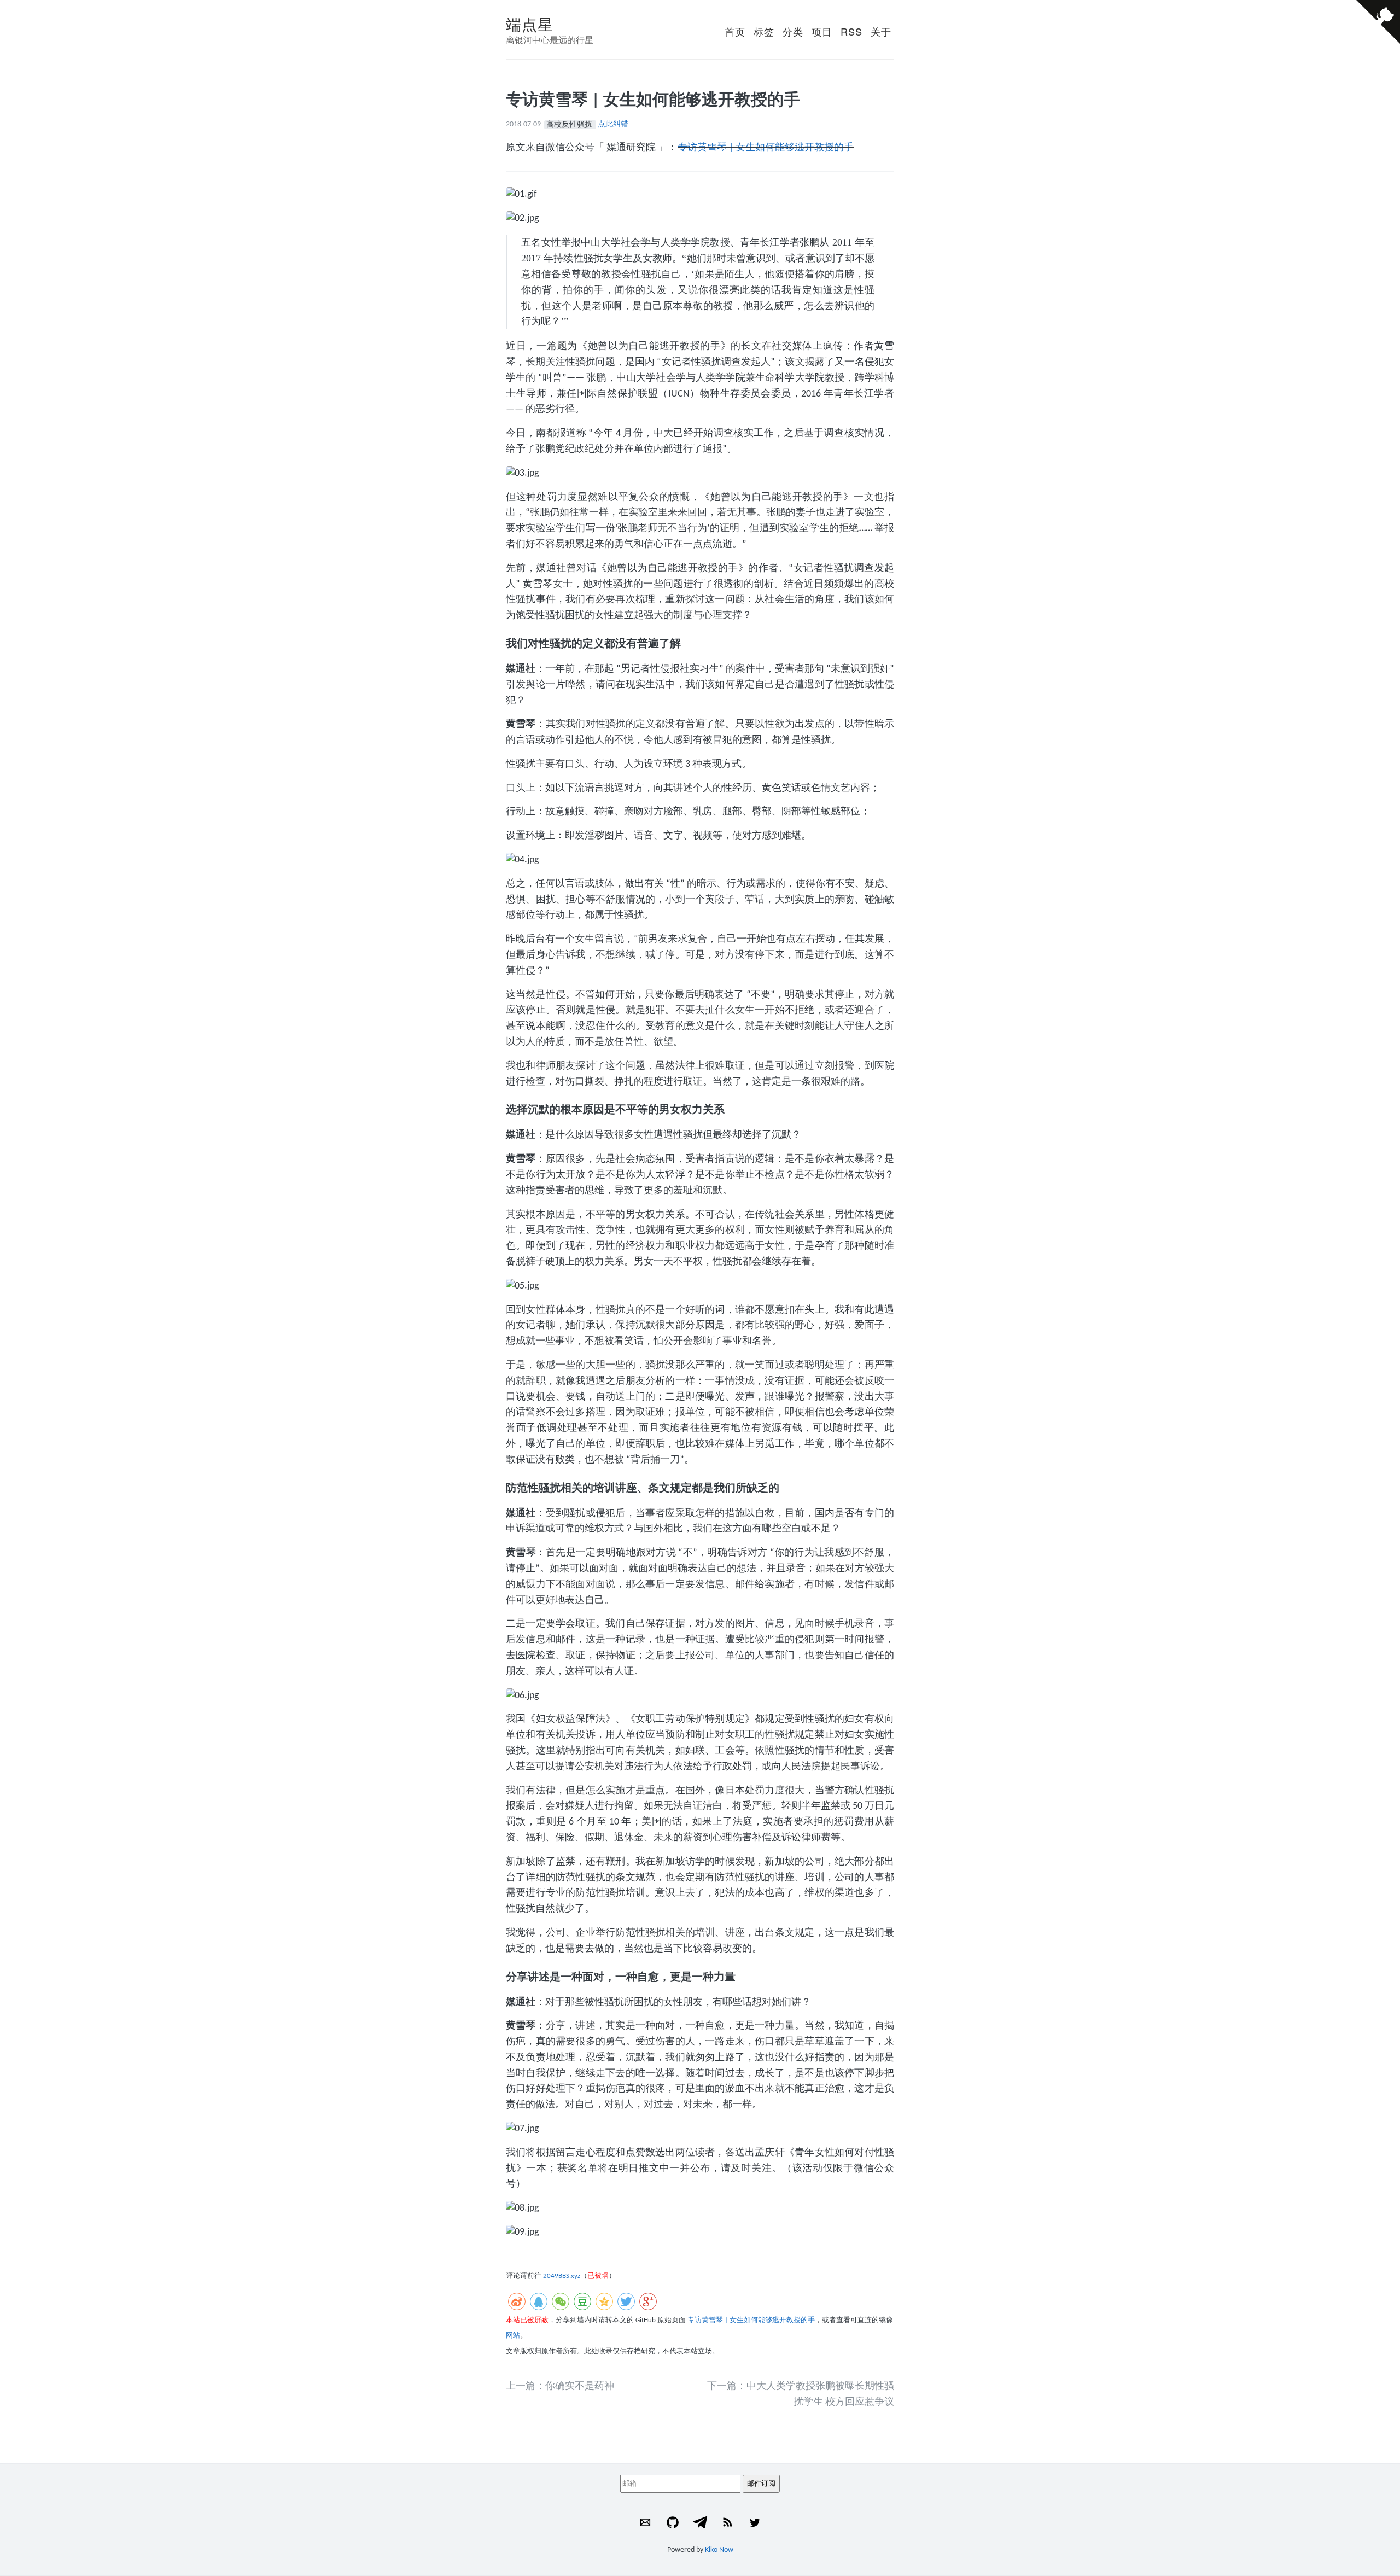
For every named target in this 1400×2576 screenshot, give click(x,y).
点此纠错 (613, 124)
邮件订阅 (761, 2483)
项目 (822, 31)
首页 (735, 31)
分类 (793, 31)
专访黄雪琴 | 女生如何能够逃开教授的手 (766, 148)
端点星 (530, 24)
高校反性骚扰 (570, 124)
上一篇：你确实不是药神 (560, 2386)
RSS (851, 31)
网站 (513, 2336)
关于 (881, 31)
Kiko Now (719, 2550)
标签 (764, 31)
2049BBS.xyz (562, 2276)
